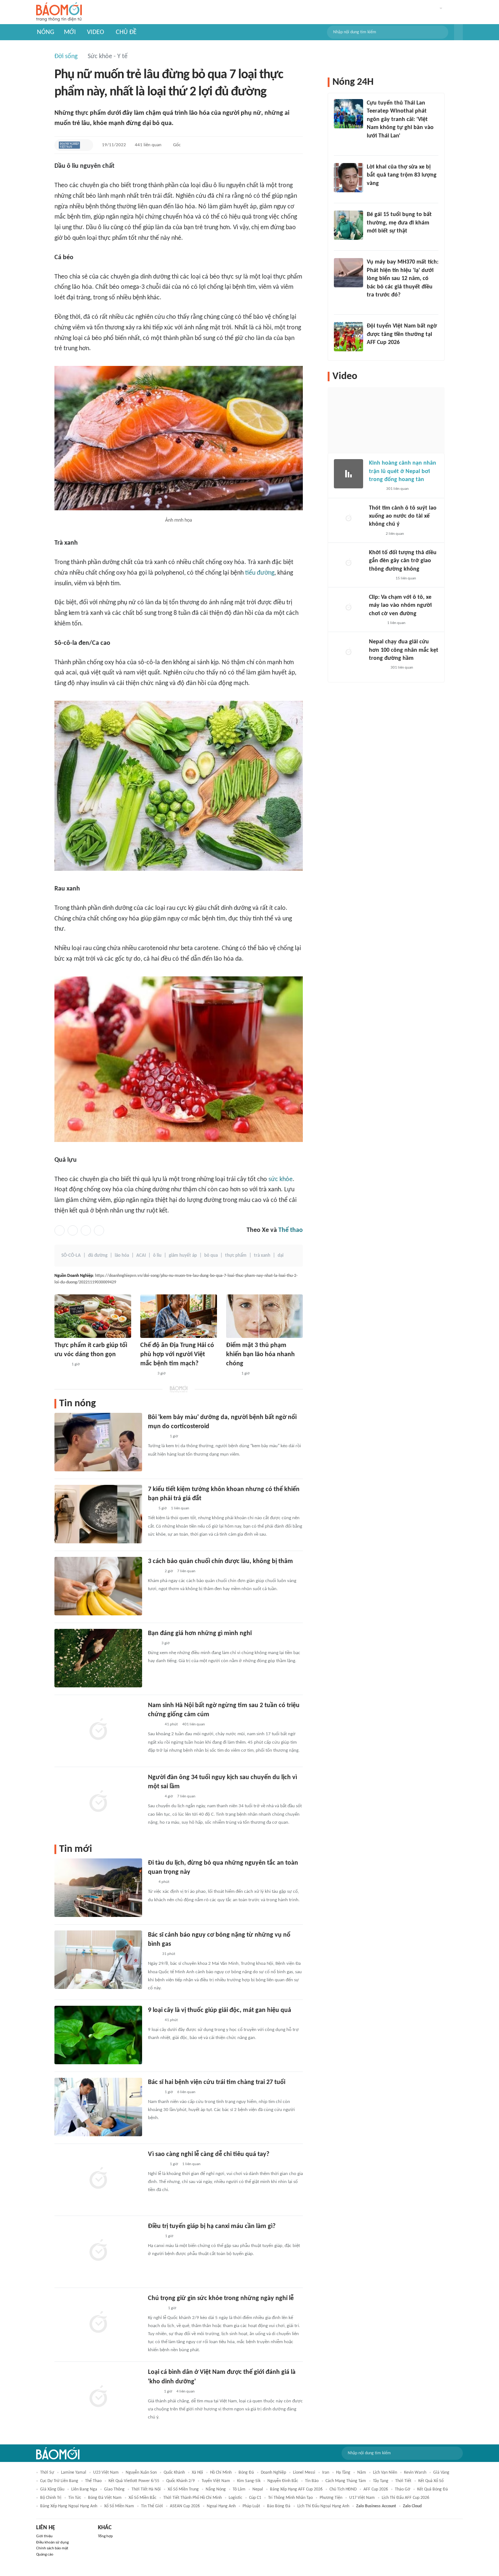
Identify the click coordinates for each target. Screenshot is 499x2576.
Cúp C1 (255, 2498)
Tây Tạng (381, 2481)
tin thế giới (152, 2506)
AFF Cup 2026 (376, 2489)
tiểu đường (260, 573)
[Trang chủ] (59, 12)
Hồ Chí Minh (221, 2473)
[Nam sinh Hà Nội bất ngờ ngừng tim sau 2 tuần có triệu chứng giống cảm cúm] (98, 1730)
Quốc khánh (174, 2473)
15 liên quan (406, 578)
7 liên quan (186, 1571)
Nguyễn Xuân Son (141, 2473)
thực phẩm (236, 1255)
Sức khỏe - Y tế (108, 56)
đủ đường (98, 1255)
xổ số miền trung (183, 2489)
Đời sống (66, 56)
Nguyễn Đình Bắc (283, 2481)
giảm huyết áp (183, 1255)
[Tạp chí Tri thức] (153, 1643)
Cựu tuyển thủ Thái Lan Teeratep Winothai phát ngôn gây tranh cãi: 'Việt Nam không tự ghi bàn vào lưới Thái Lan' (400, 120)
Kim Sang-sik (249, 2481)
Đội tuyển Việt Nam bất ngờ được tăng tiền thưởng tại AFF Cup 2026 (402, 334)
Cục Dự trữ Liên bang (59, 2481)
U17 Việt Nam (362, 2498)
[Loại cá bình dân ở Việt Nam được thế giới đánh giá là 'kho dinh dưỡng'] (98, 2397)
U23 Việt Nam (106, 2473)
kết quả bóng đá (433, 2489)
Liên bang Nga (84, 2489)
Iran (326, 2473)
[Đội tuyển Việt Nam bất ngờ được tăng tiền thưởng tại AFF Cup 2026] (348, 337)
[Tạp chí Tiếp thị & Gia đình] (151, 1509)
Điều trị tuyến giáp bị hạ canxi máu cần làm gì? (212, 2226)
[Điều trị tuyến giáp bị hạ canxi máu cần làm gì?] (98, 2251)
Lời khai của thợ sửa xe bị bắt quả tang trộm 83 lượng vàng (402, 175)
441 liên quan (148, 145)
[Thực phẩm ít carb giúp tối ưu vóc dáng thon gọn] (93, 1316)
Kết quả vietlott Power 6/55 (134, 2481)
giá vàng (441, 2473)
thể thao (93, 2481)
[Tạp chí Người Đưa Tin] (154, 2392)
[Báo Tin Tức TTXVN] (153, 1954)
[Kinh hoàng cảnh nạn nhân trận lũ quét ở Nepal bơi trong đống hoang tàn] (348, 474)
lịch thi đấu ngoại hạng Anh (323, 2506)
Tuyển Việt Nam (216, 2481)
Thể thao (291, 1230)
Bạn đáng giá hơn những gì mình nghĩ (200, 1633)
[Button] (458, 32)
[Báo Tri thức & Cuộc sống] (157, 1437)
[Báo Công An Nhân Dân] (380, 579)
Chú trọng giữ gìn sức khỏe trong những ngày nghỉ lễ (221, 2298)
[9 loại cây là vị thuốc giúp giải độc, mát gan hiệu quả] (98, 2035)
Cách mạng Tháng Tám (346, 2481)
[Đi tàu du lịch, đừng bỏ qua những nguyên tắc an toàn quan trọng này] (98, 1888)
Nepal (258, 2489)
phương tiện (331, 2498)
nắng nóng (216, 2489)
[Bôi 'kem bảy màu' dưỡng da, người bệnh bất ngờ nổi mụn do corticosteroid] (98, 1442)
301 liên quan (397, 489)
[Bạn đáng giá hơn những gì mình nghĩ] (98, 1658)
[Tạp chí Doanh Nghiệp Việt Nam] (69, 145)
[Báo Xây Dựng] (375, 352)
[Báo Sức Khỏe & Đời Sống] (61, 1365)
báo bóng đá (279, 2506)
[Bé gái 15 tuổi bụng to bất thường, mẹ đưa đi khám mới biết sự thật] (348, 225)
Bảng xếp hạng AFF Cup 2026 (296, 2489)
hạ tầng (343, 2473)
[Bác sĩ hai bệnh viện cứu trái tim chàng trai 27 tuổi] (98, 2107)
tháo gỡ (403, 2489)
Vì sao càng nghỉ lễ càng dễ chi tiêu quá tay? (209, 2154)
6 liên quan (186, 2092)
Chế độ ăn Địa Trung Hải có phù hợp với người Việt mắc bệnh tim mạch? (177, 1355)
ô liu (157, 1255)
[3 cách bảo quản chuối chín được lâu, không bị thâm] (98, 1586)
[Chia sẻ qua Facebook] (60, 1230)
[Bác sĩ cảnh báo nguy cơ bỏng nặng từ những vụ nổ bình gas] (98, 1960)
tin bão (312, 2481)
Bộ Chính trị (51, 2498)
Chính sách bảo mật (52, 2548)
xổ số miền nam (119, 2506)
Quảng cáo (45, 2555)
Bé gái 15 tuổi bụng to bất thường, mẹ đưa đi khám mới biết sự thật (399, 223)
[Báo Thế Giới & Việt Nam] (232, 1374)
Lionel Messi (304, 2473)
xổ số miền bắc (142, 2498)
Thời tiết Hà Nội (146, 2489)
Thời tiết (403, 2481)
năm (362, 2473)
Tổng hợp (105, 2536)
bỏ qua (211, 1255)
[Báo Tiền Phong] (376, 623)
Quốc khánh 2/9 (180, 2481)
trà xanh (262, 1255)
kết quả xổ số (431, 2481)
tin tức (75, 2498)
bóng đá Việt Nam (105, 2498)
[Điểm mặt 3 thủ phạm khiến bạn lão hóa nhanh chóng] (264, 1316)
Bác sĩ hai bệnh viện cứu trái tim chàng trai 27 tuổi (217, 2082)
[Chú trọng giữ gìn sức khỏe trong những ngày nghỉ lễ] (98, 2323)
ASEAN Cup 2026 (185, 2506)
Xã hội (197, 2473)
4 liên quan (186, 2392)
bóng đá (246, 2473)
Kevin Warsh (415, 2473)
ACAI (141, 1255)
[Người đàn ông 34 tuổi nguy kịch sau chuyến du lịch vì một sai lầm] (98, 1802)
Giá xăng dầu (52, 2489)
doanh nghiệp (273, 2473)
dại (281, 1255)
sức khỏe (281, 1179)
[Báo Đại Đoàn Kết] (156, 2308)
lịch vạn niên (385, 2473)
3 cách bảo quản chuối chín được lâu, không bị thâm (220, 1561)
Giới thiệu (44, 2536)
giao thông (114, 2489)
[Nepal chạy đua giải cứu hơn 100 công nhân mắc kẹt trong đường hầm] (348, 652)
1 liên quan (180, 1508)
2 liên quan (395, 534)
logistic (235, 2498)
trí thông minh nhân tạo (290, 2498)
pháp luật (251, 2506)
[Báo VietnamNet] (154, 1571)
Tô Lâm (239, 2489)
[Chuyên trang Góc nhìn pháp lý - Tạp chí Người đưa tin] (372, 145)
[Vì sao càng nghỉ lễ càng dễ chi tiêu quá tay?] (98, 2179)
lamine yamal (74, 2473)
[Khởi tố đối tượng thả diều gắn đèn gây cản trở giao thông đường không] (348, 563)
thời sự (47, 2473)
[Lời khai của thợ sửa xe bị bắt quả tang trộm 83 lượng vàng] (348, 178)
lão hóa (122, 1255)
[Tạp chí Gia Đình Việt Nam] (157, 2164)
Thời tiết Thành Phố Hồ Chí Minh (193, 2498)
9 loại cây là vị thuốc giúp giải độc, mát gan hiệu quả (220, 2010)
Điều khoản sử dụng (52, 2543)
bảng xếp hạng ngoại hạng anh (69, 2506)
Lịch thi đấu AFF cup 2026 (405, 2498)
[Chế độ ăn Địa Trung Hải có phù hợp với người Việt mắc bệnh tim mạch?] (179, 1316)
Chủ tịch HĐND (343, 2489)
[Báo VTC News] (378, 668)
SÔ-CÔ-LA (71, 1255)
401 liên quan (194, 1724)
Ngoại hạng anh (221, 2506)
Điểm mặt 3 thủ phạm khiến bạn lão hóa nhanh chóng (260, 1355)
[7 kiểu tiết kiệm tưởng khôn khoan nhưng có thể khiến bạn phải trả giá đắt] (98, 1514)
